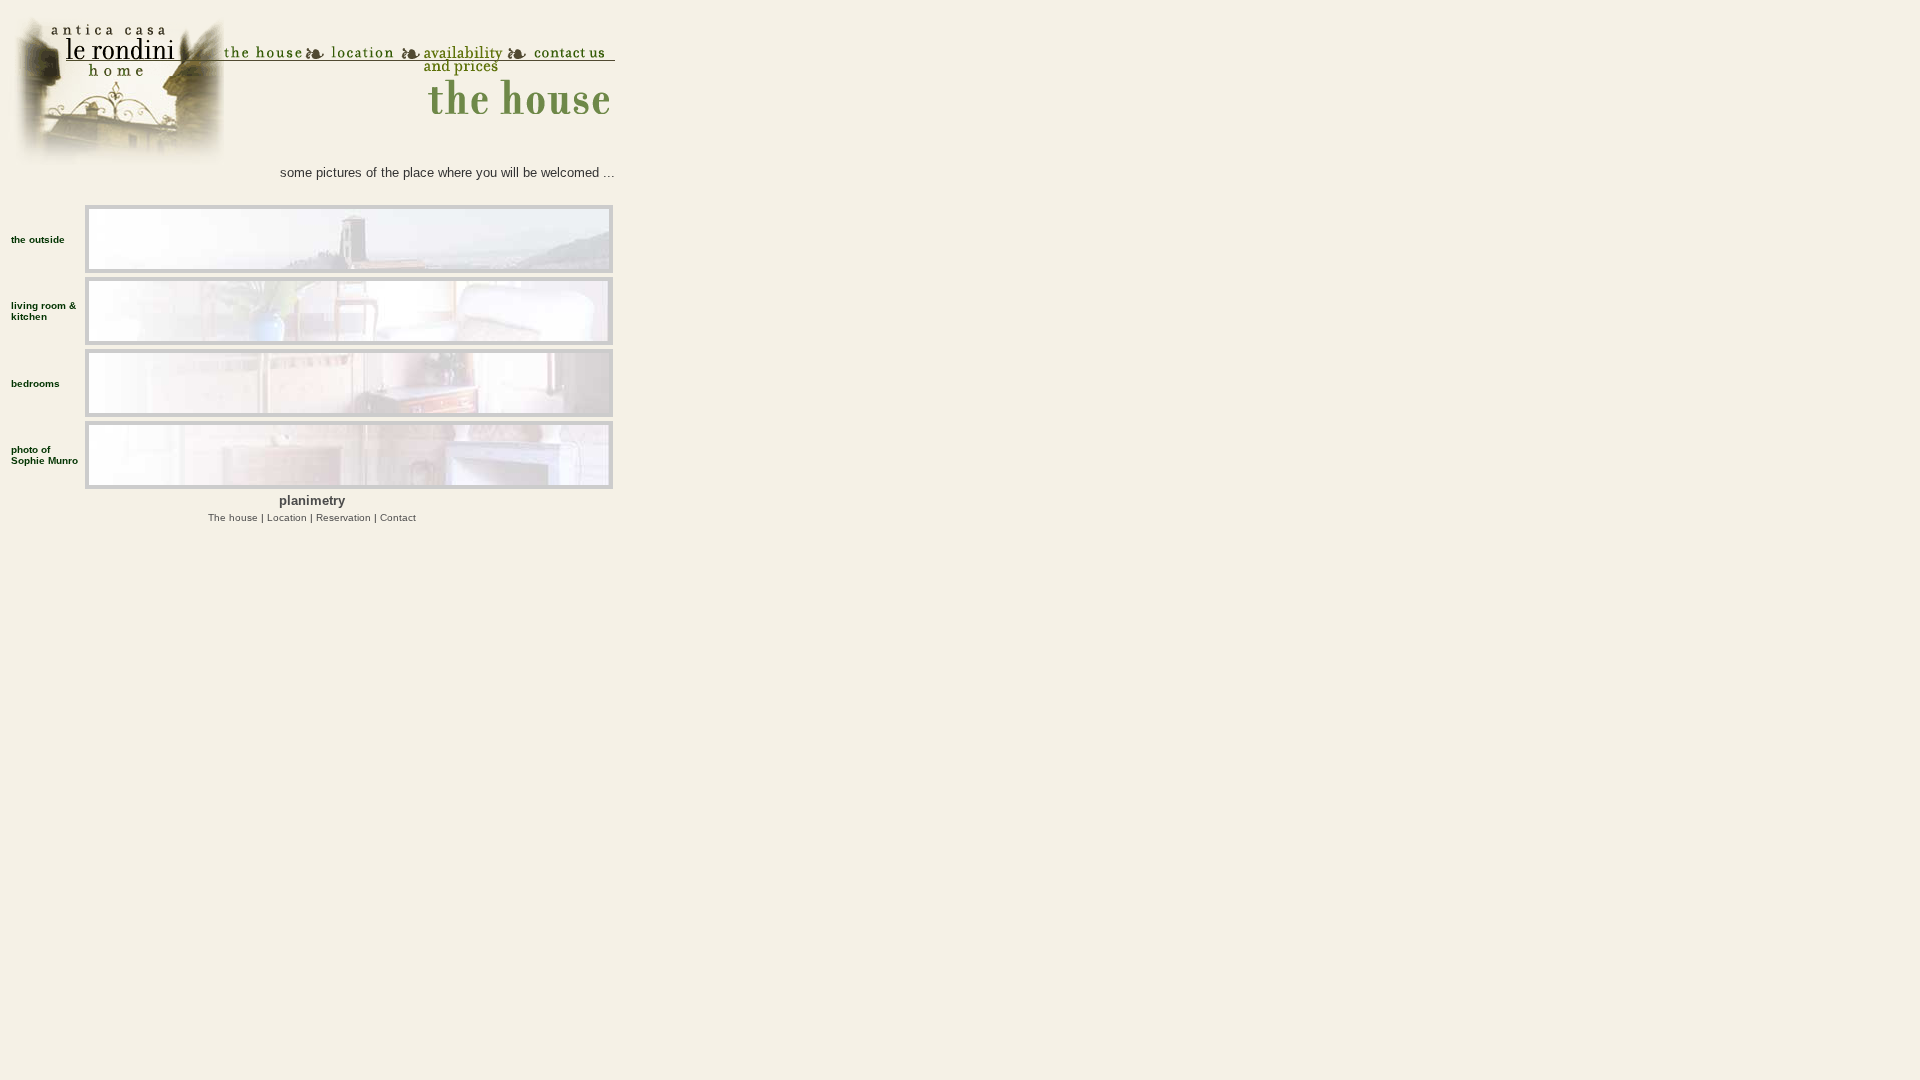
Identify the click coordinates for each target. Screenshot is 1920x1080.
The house (233, 517)
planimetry (312, 500)
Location (287, 517)
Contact (398, 517)
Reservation (343, 517)
